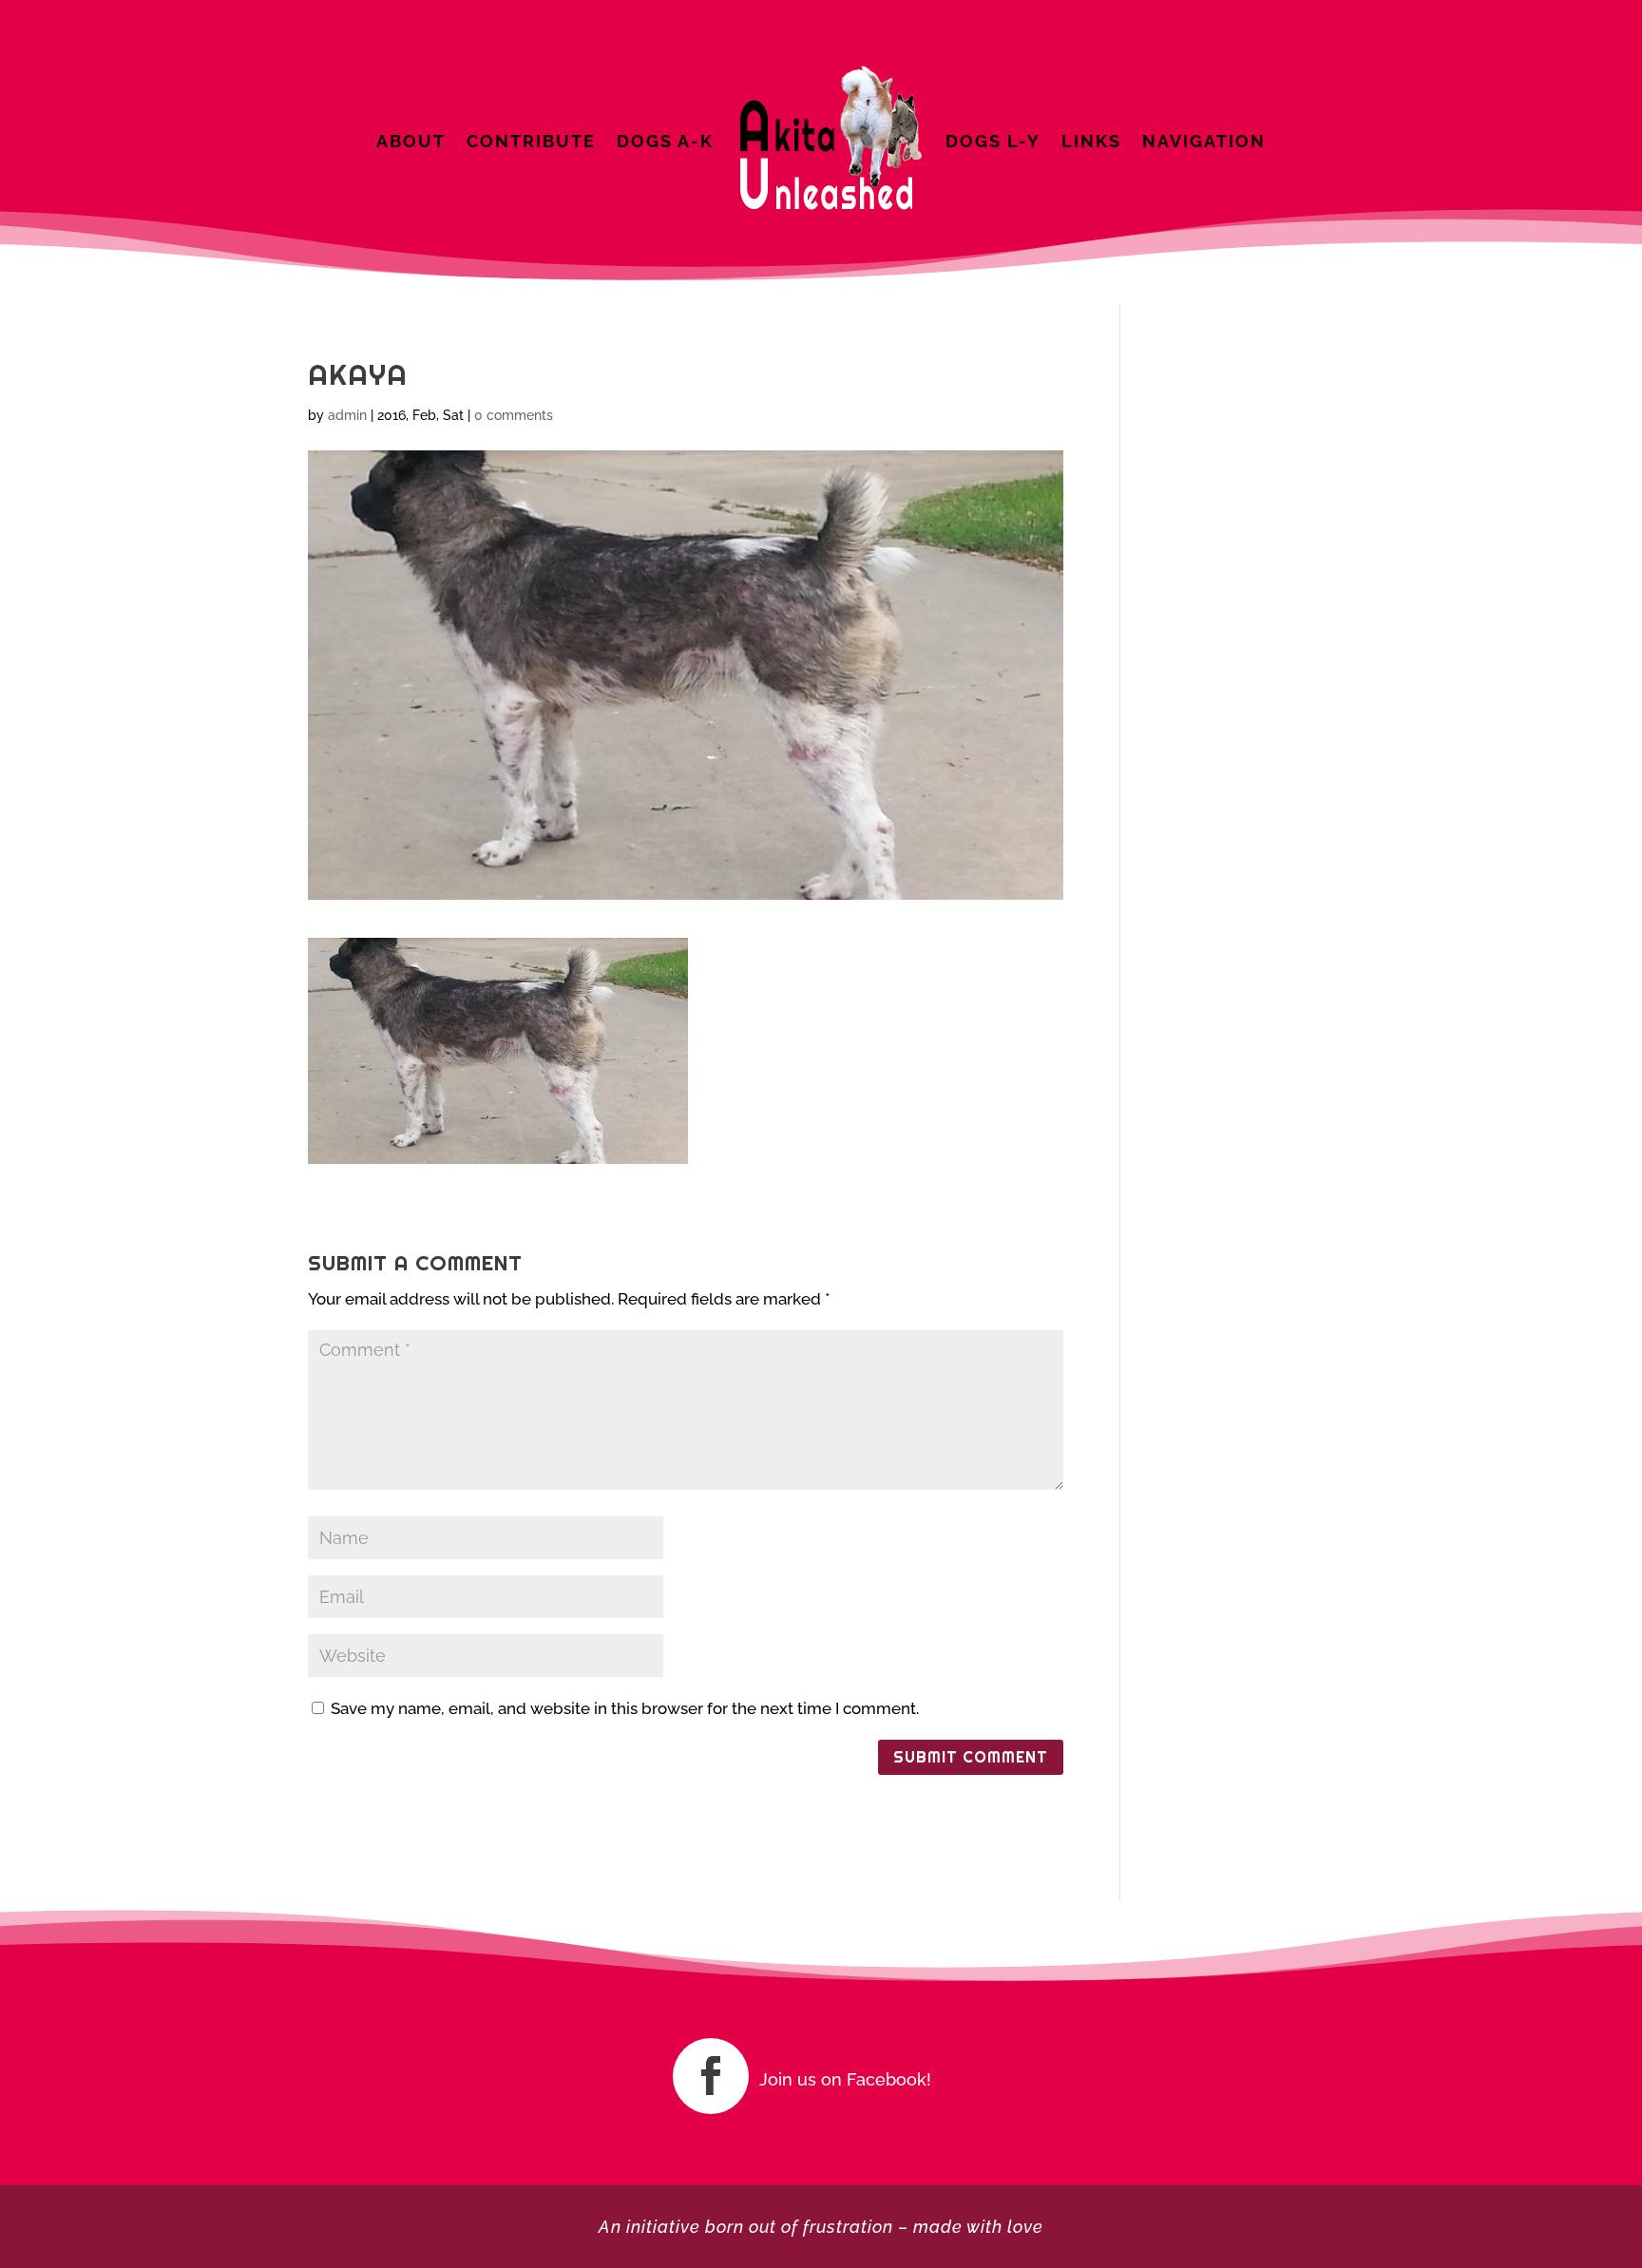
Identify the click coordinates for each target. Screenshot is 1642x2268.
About (411, 141)
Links (1091, 141)
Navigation (1204, 141)
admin (347, 415)
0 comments (514, 415)
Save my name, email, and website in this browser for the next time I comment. (625, 1708)
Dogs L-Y (993, 141)
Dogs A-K (665, 141)
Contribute (531, 141)
